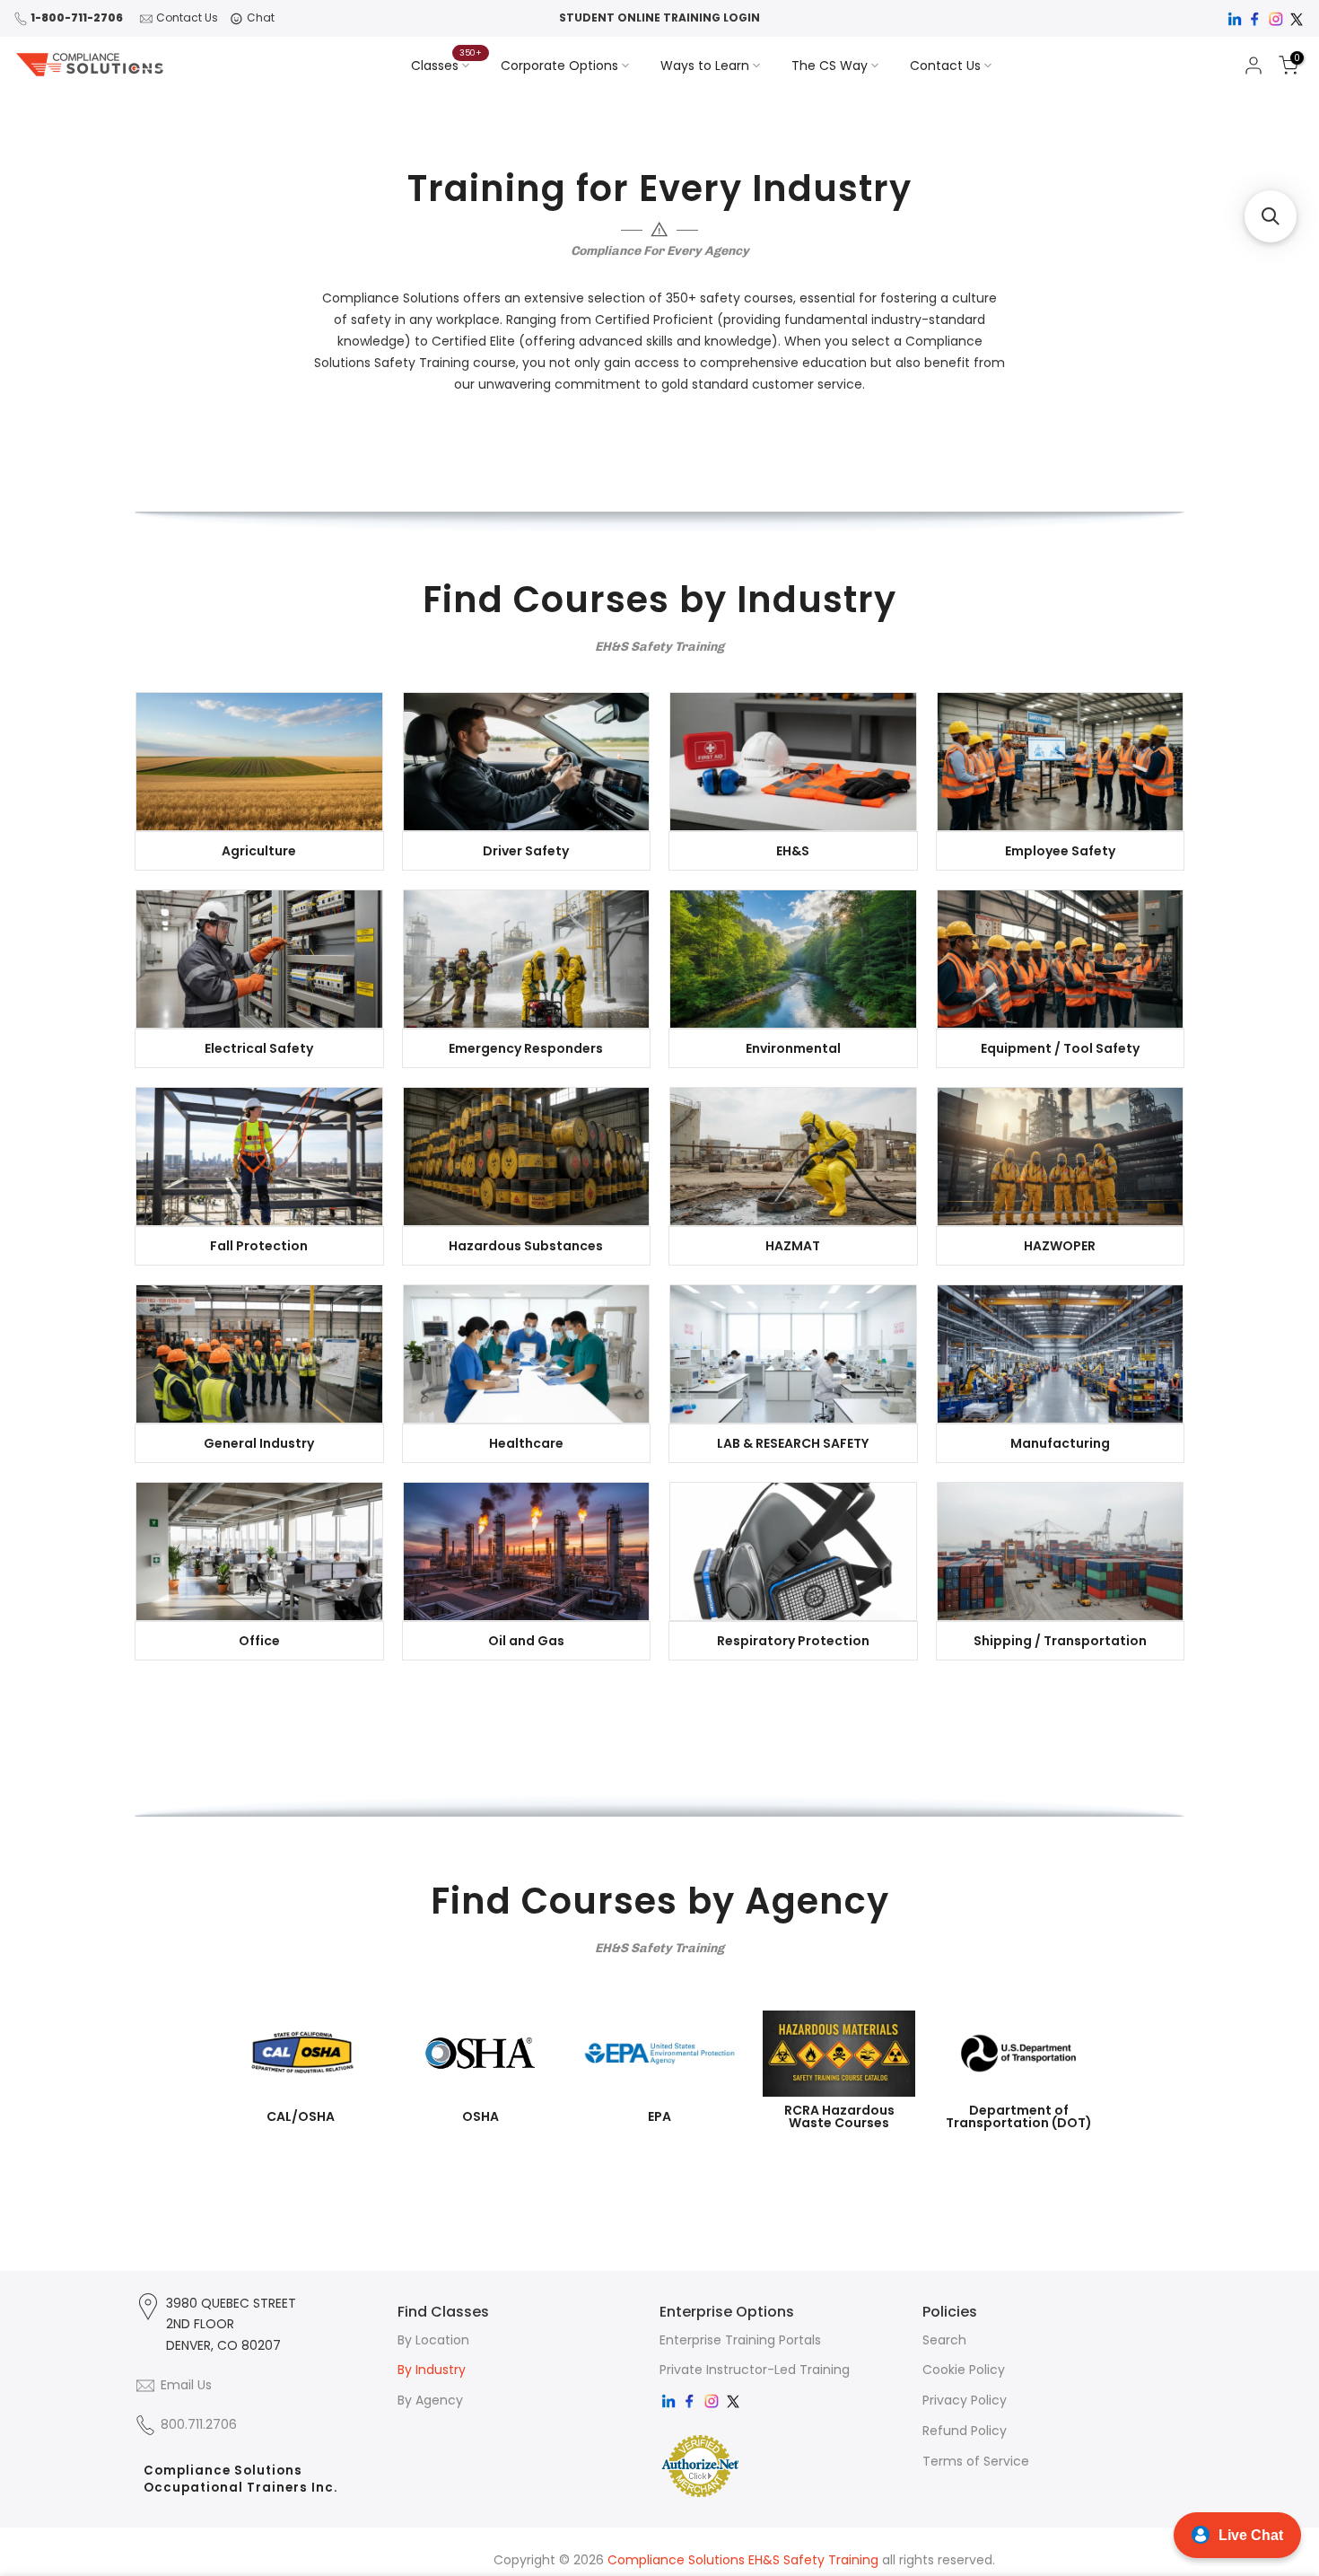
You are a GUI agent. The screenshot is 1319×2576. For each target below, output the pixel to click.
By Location (433, 2340)
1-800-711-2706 (77, 18)
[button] (1271, 216)
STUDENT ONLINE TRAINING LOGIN (659, 18)
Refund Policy (965, 2431)
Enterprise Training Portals (740, 2340)
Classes (447, 65)
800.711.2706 (199, 2424)
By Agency (430, 2400)
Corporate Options (559, 66)
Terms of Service (976, 2461)
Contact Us (187, 18)
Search (944, 2340)
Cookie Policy (964, 2370)
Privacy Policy (965, 2400)
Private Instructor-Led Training (755, 2370)
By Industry (432, 2370)
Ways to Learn (705, 66)
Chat (261, 18)
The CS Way (830, 66)
